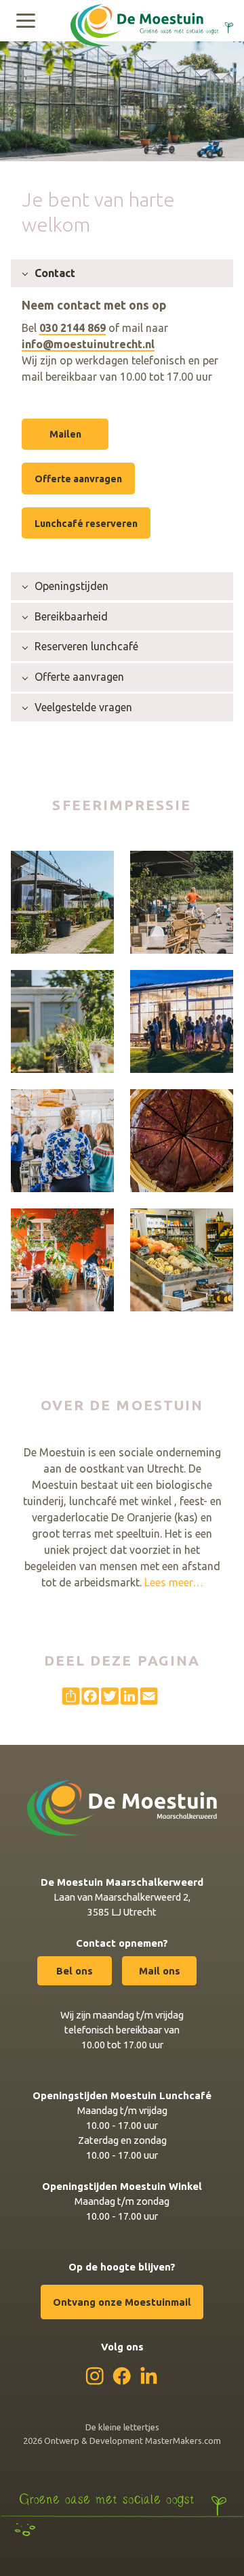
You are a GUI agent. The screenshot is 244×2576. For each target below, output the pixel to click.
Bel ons (75, 1971)
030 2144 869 (73, 328)
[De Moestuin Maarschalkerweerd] (152, 19)
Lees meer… (174, 1582)
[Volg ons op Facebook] (122, 2376)
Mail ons (160, 1971)
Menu (26, 20)
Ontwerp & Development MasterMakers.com (133, 2441)
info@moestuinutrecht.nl (88, 344)
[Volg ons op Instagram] (95, 2376)
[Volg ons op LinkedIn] (149, 2375)
